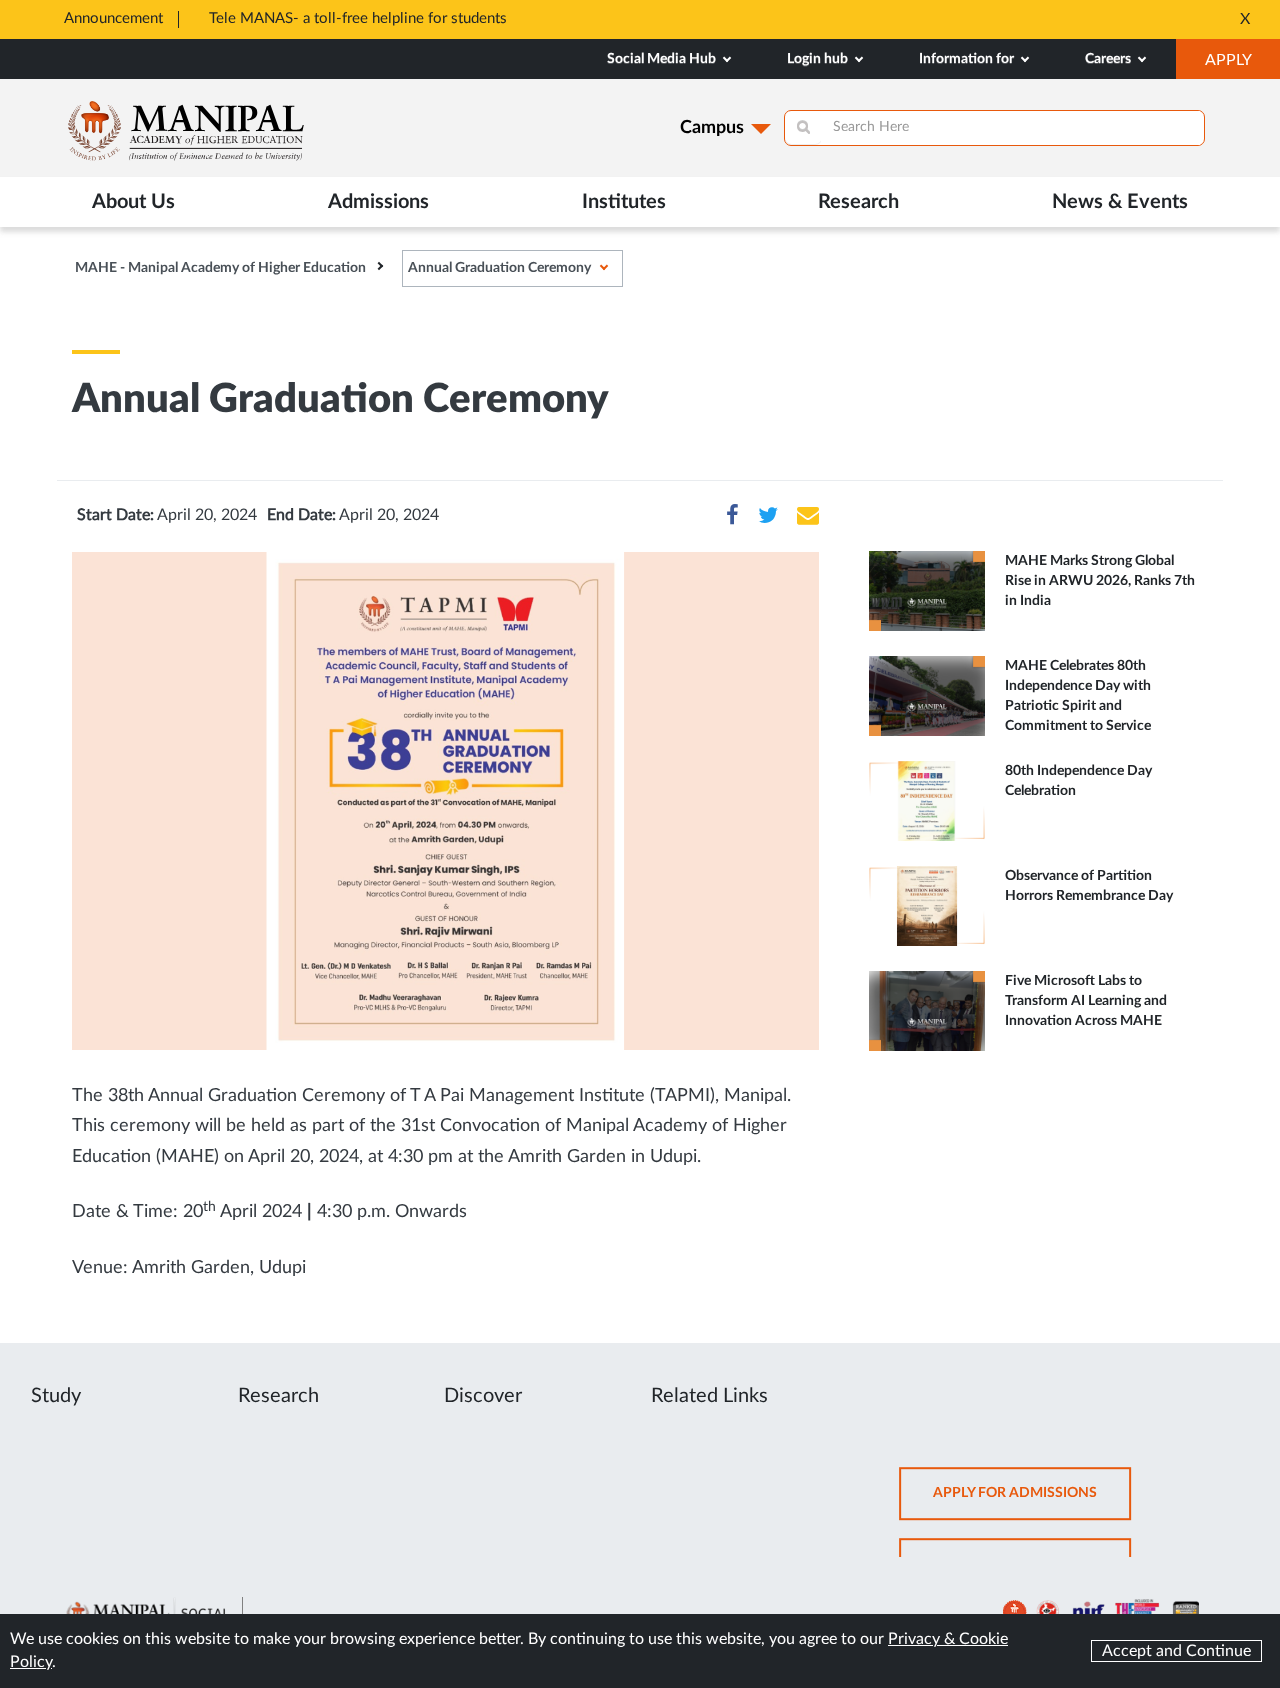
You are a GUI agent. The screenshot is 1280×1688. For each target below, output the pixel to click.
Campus (712, 128)
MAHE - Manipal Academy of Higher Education (220, 268)
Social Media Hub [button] (663, 59)
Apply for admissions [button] (1032, 1502)
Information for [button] (968, 59)
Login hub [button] (819, 59)
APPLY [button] (1242, 65)
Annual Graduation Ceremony (499, 268)
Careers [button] (1109, 59)
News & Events (1120, 202)
